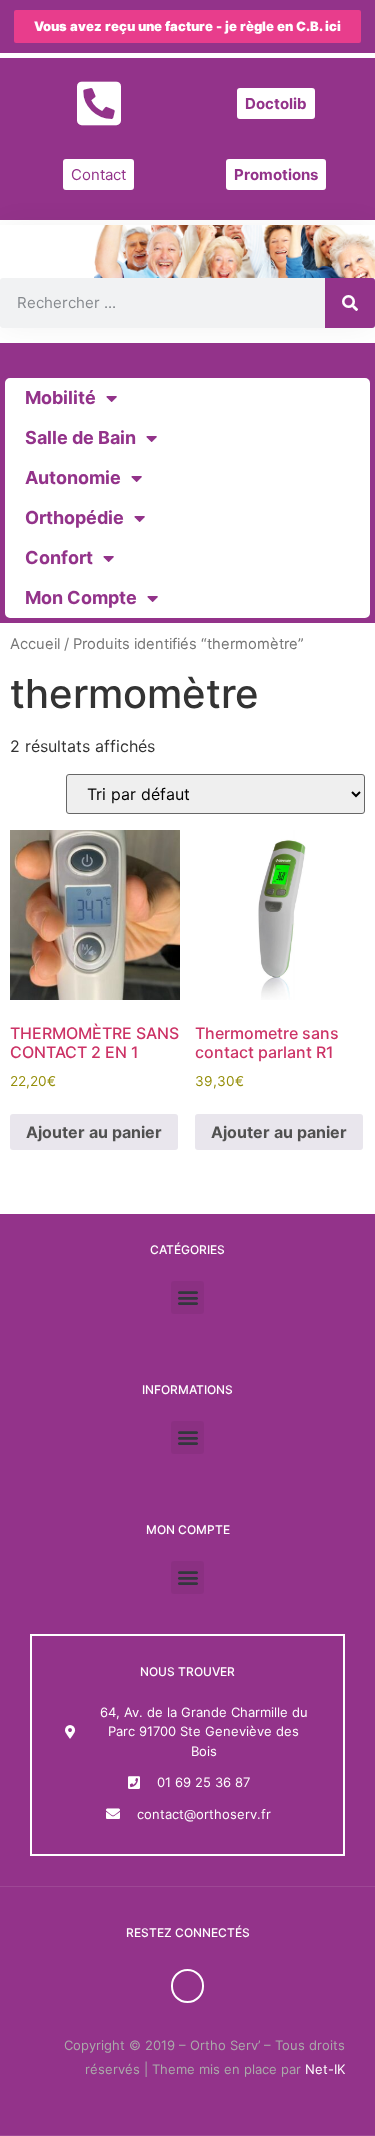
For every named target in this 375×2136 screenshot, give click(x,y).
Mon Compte (81, 597)
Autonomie (73, 477)
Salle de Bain (80, 437)
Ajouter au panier (94, 1132)
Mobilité (60, 397)
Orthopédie (74, 517)
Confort (59, 557)
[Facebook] (188, 1986)
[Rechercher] (350, 303)
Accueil (35, 644)
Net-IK (325, 2069)
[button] (187, 1297)
